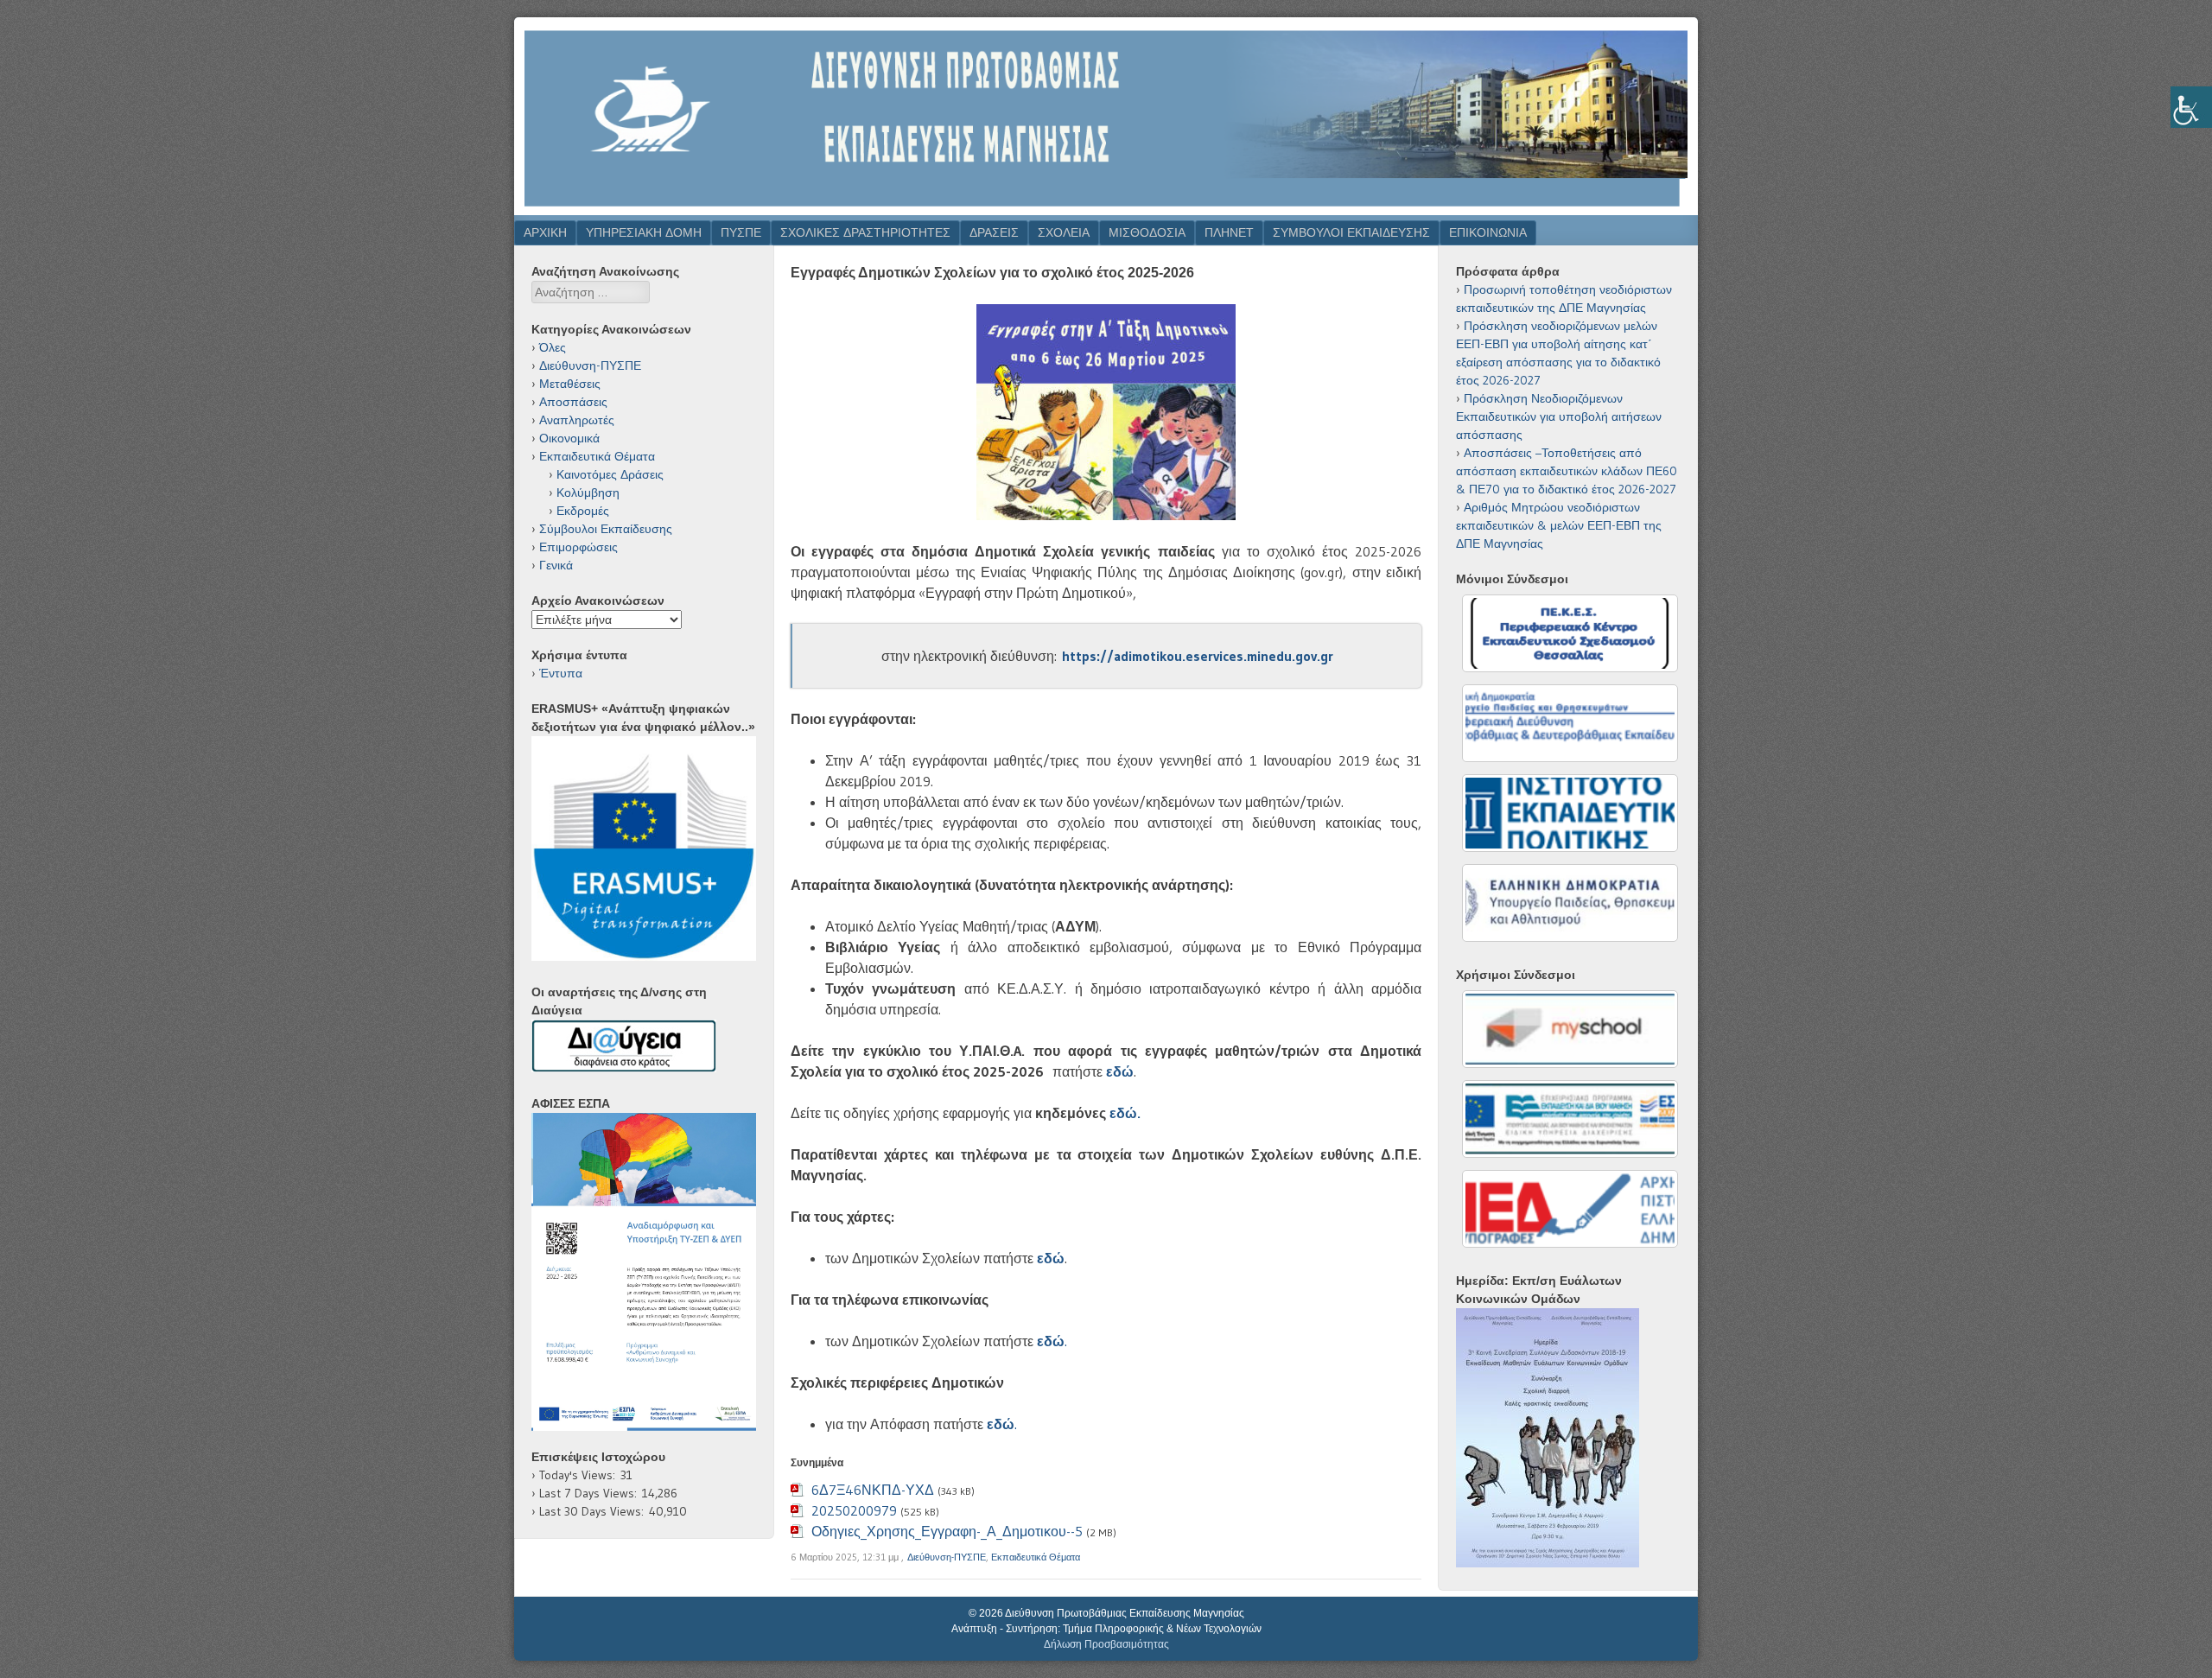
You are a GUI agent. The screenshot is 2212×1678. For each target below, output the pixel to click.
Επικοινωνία (1488, 232)
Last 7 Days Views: (591, 1493)
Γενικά (556, 565)
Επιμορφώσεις (578, 547)
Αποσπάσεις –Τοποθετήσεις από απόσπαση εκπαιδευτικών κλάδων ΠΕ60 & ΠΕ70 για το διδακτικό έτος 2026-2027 (1567, 471)
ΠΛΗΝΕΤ (1229, 232)
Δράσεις (994, 232)
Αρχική (545, 232)
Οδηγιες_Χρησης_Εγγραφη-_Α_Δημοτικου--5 (947, 1531)
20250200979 (854, 1510)
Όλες (553, 347)
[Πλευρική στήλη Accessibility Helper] (2191, 107)
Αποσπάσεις (573, 402)
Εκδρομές (583, 511)
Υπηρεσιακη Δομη (644, 232)
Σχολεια (1064, 232)
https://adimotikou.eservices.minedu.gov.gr (1198, 656)
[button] (558, 1272)
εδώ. (1125, 1113)
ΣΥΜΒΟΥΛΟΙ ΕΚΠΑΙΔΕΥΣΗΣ (1351, 232)
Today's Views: (580, 1475)
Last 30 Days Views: (594, 1511)
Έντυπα (561, 673)
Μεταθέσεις (570, 384)
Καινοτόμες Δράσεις (610, 474)
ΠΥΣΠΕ (741, 232)
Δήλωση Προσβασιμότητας (1106, 1644)
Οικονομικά (569, 438)
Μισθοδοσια (1147, 232)
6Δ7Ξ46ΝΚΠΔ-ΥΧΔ (873, 1490)
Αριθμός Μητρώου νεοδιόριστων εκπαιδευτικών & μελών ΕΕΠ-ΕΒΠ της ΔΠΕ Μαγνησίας (1559, 525)
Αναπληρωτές (577, 420)
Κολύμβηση (588, 493)
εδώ (1051, 1258)
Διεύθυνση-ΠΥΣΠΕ (947, 1557)
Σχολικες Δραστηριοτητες (865, 232)
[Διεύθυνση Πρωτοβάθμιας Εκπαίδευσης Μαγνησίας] (1106, 210)
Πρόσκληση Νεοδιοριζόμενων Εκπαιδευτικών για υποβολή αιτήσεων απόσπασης (1559, 416)
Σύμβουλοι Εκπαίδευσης (606, 529)
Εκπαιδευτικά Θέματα (1036, 1557)
